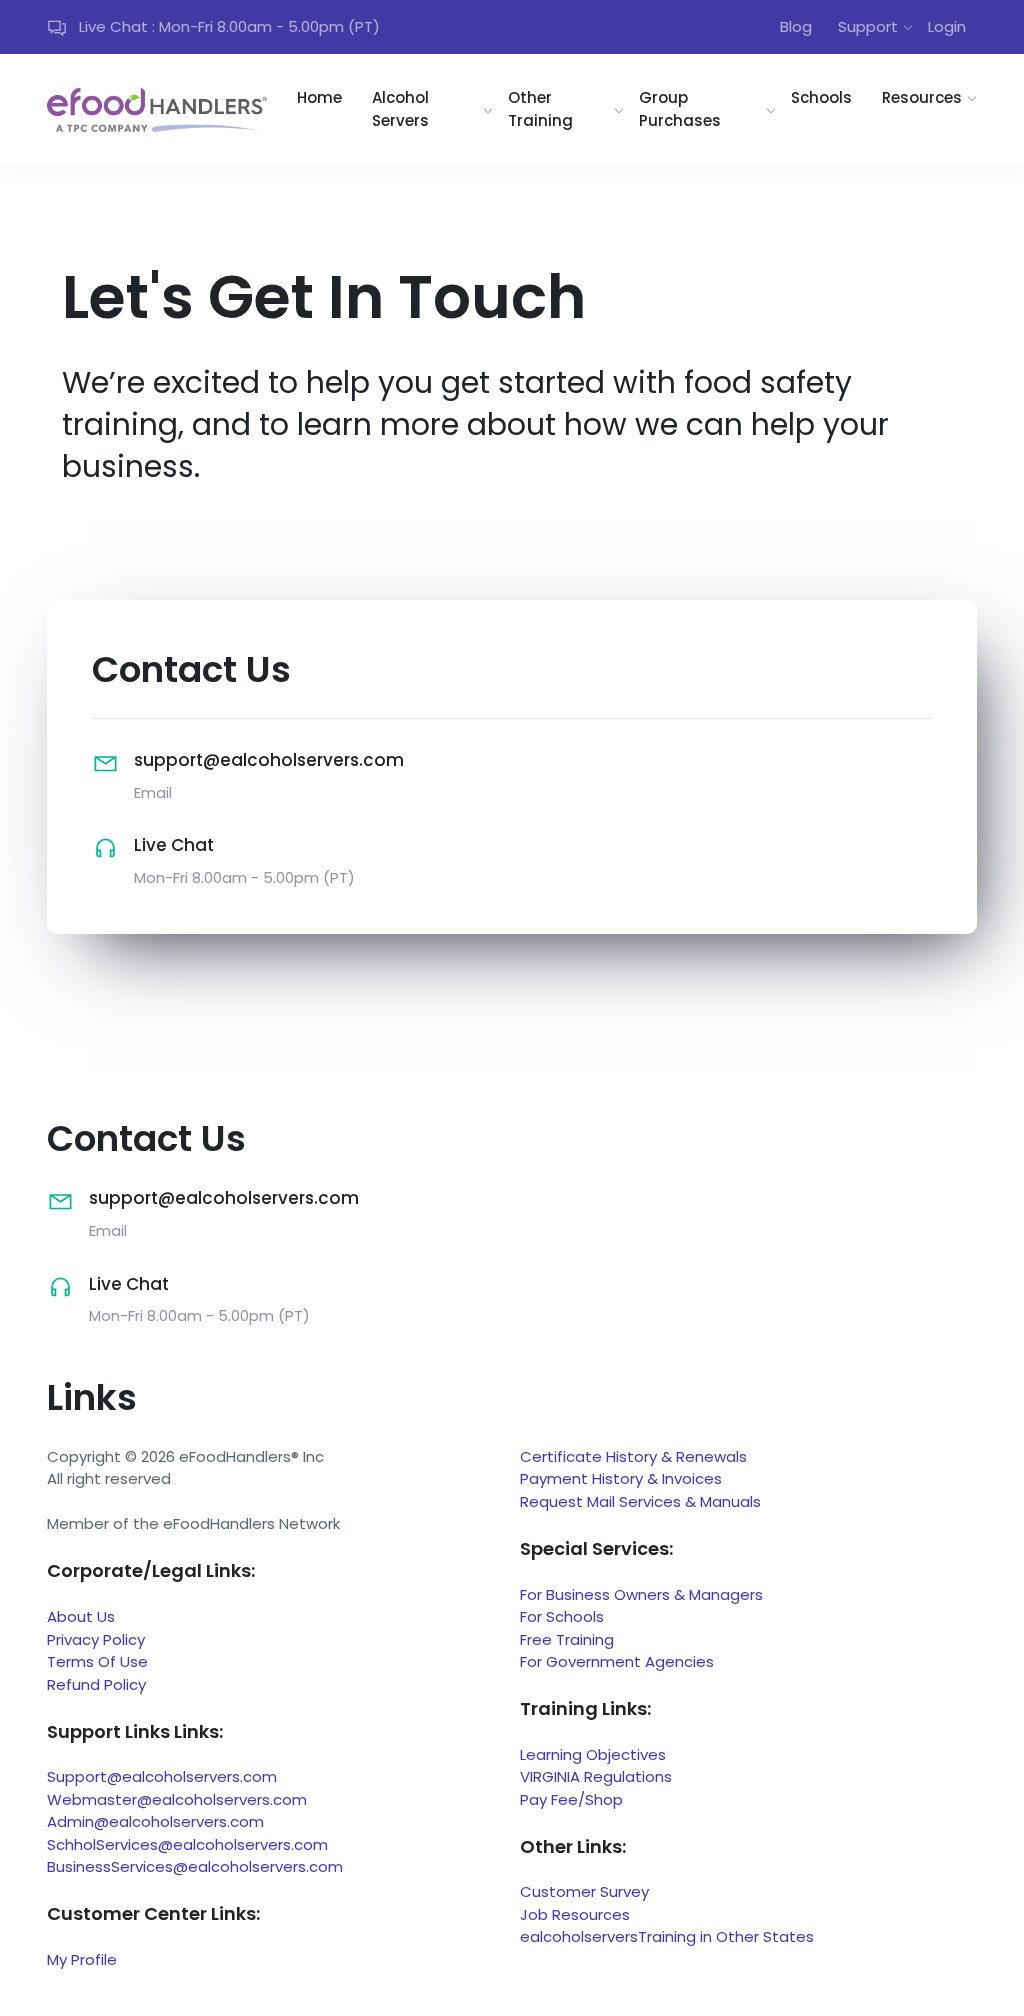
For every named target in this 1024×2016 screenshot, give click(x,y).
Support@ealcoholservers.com (162, 1776)
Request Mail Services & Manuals (640, 1501)
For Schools (562, 1616)
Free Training (567, 1639)
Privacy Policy (96, 1639)
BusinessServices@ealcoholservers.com (195, 1866)
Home (319, 97)
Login (947, 26)
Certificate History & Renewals (633, 1456)
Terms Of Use (97, 1661)
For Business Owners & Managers (641, 1594)
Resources (922, 97)
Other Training (540, 109)
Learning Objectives (593, 1754)
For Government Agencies (617, 1661)
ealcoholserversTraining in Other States (667, 1936)
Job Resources (575, 1914)
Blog (796, 26)
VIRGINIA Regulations (596, 1776)
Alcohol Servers (400, 109)
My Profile (82, 1959)
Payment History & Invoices (621, 1478)
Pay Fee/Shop (571, 1799)
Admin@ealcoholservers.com (155, 1821)
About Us (81, 1616)
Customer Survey (584, 1891)
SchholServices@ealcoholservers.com (187, 1844)
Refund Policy (96, 1684)
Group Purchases (680, 109)
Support (868, 26)
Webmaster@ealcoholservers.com (177, 1799)
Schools (821, 97)
